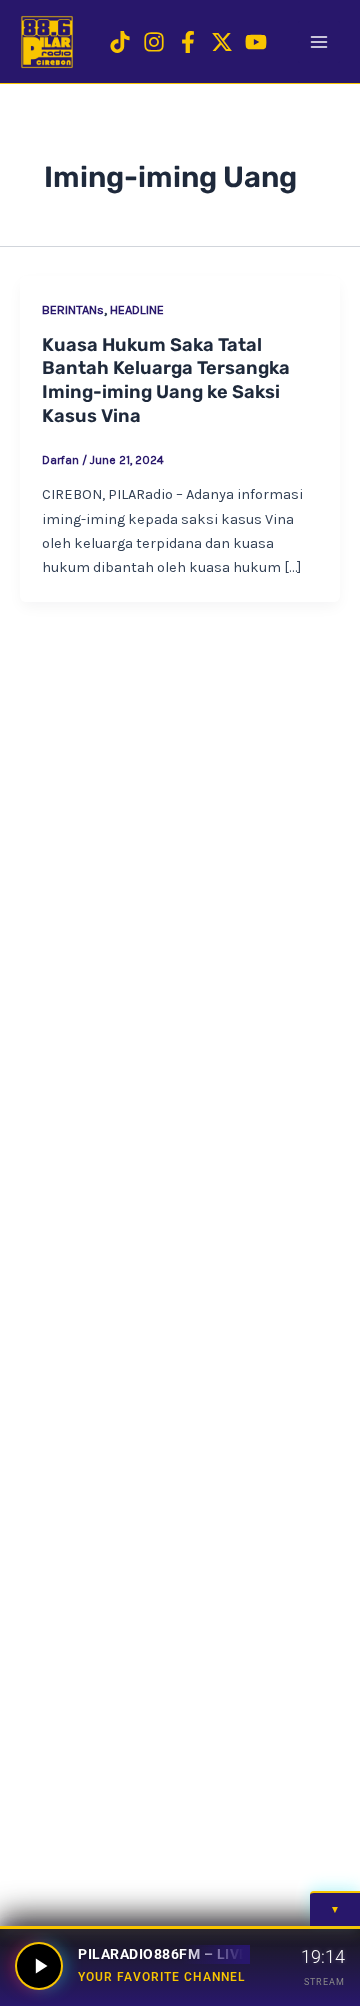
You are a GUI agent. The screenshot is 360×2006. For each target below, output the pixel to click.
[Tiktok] (120, 42)
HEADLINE (137, 309)
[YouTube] (256, 42)
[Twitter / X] (222, 42)
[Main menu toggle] (319, 42)
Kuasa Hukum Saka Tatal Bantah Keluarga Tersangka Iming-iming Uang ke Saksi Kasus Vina (166, 380)
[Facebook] (188, 42)
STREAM (324, 1981)
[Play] (39, 1966)
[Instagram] (154, 42)
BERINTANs (73, 309)
